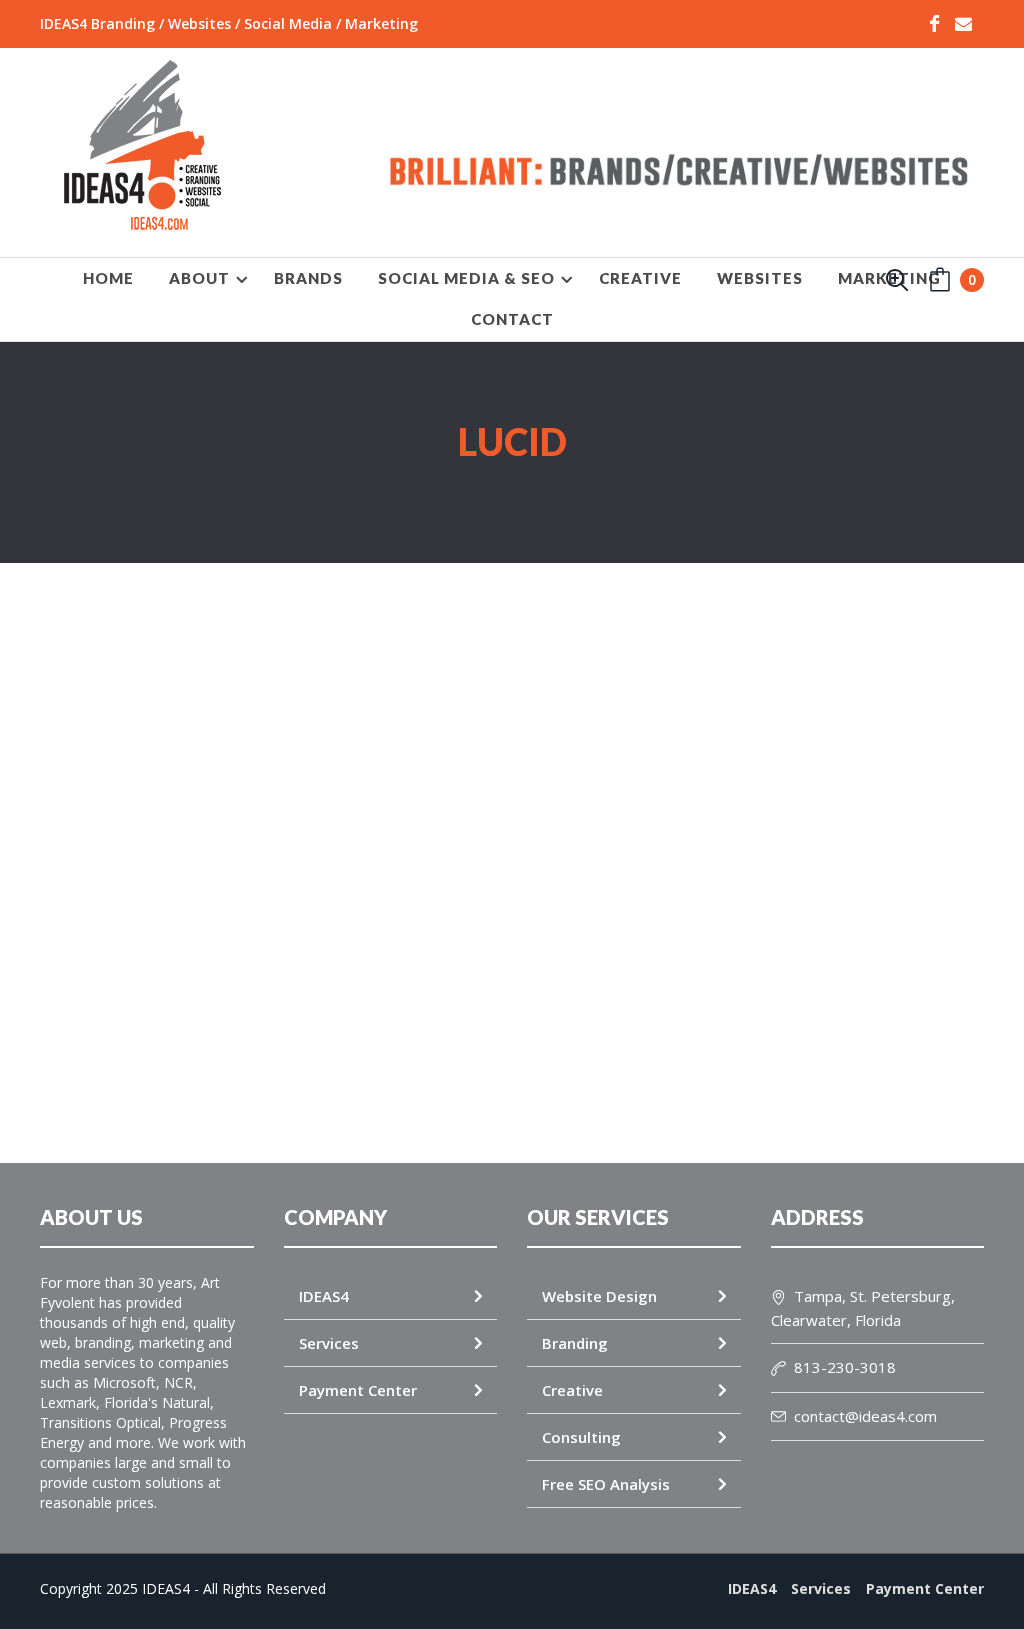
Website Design (599, 1296)
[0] (940, 284)
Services (329, 1343)
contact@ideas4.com (865, 1416)
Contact (512, 319)
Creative (572, 1390)
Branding (575, 1343)
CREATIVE (640, 278)
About (199, 278)
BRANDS (308, 278)
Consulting (581, 1437)
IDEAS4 (324, 1296)
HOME (108, 278)
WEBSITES (760, 278)
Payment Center (358, 1390)
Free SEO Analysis (606, 1484)
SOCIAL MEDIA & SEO (466, 278)
